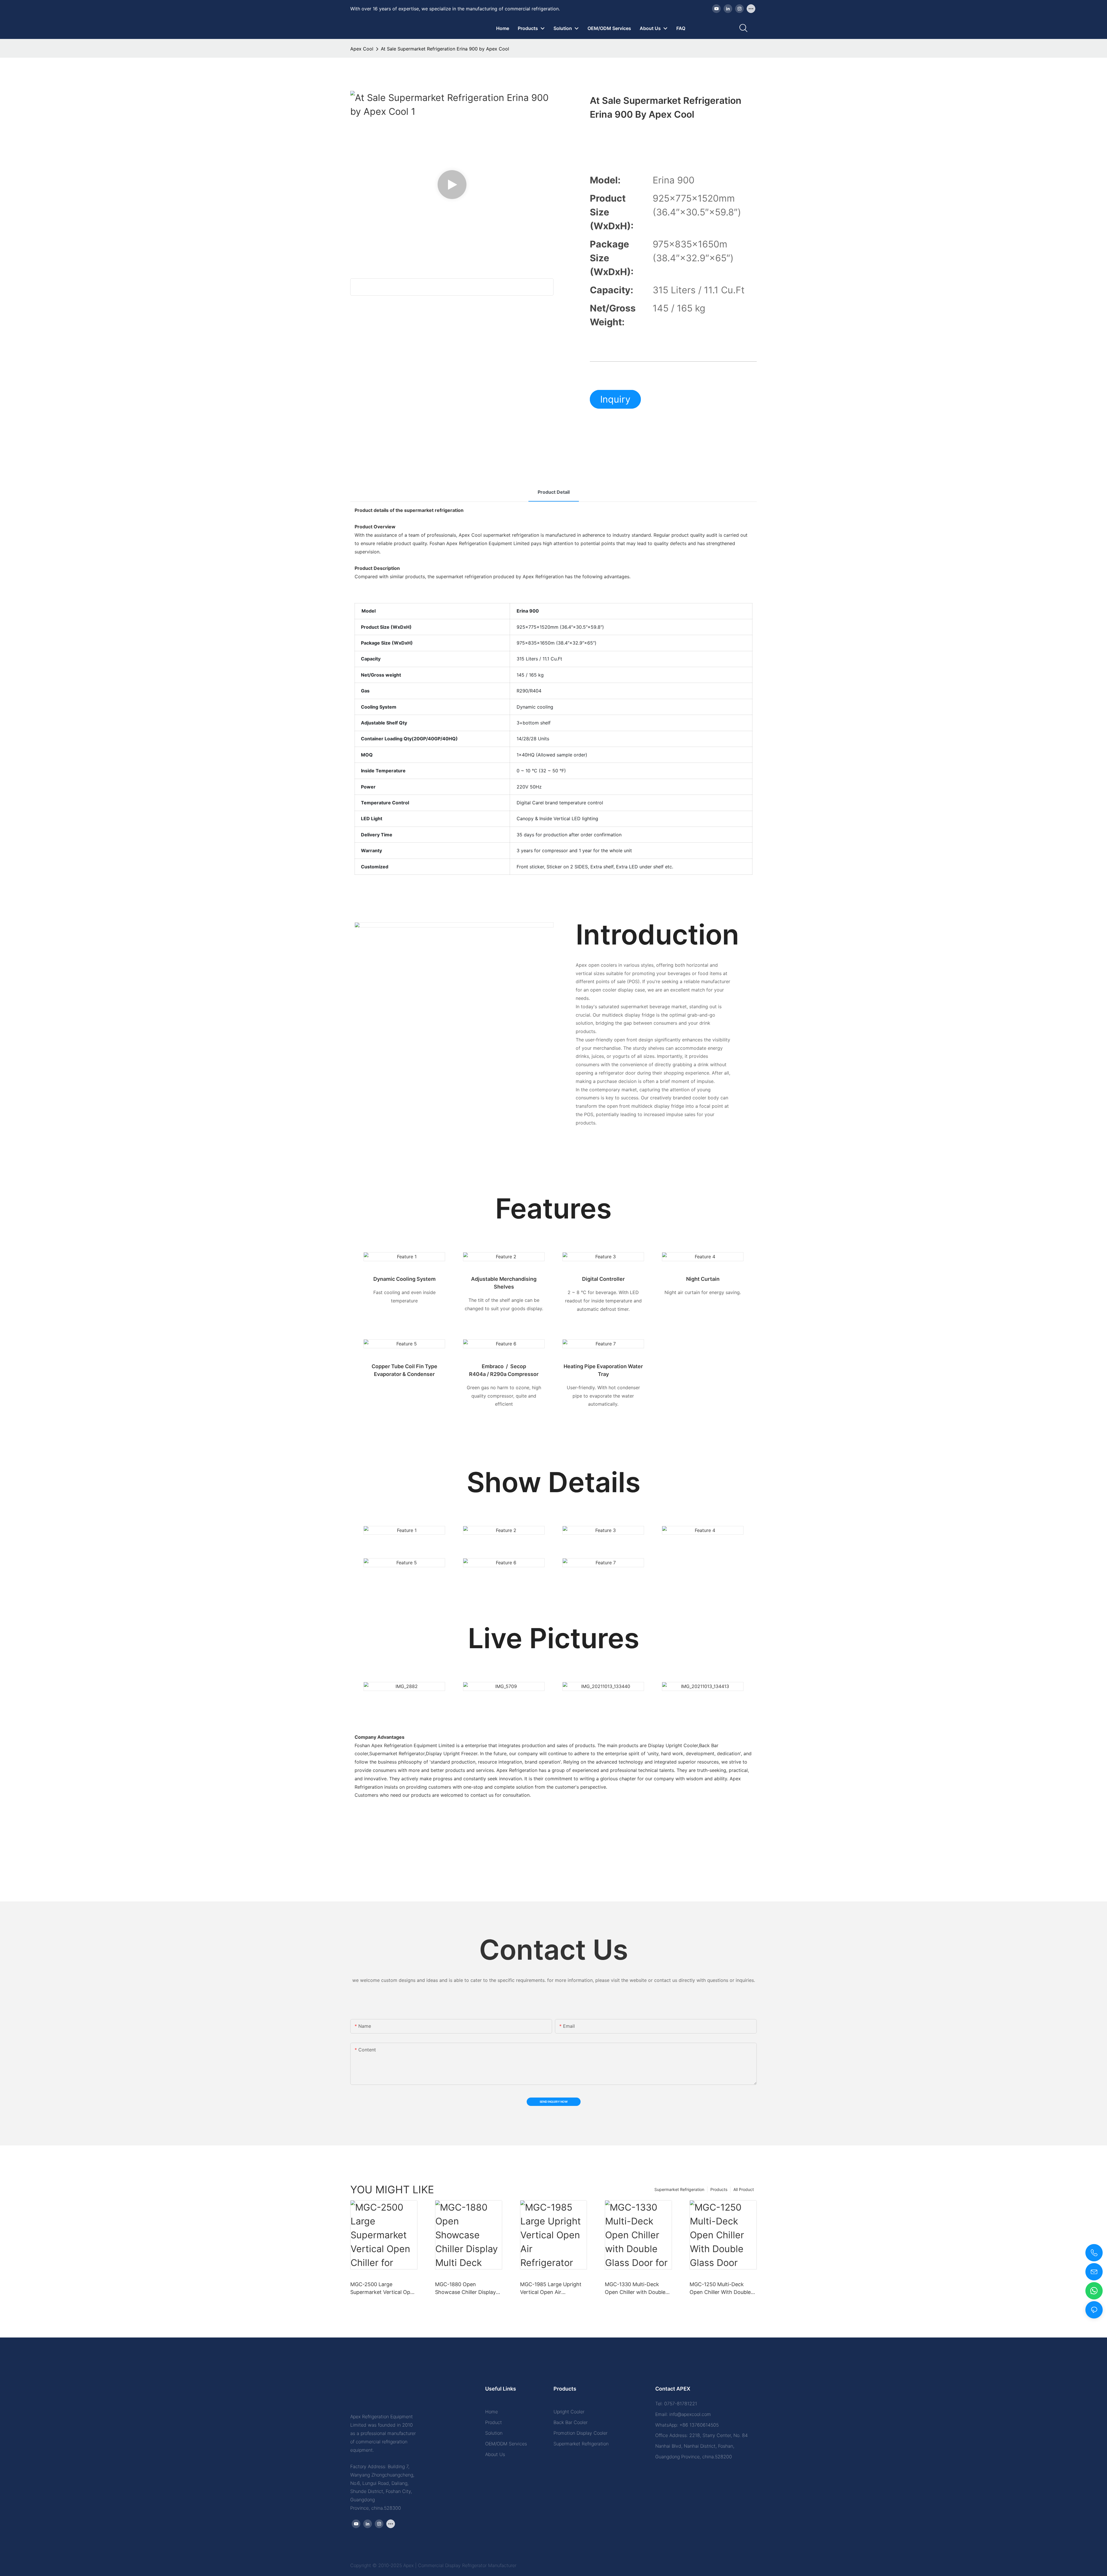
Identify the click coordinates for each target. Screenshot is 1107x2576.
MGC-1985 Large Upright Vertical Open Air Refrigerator (551, 2289)
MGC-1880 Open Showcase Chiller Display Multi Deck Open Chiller (465, 2289)
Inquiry (615, 399)
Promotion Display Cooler (580, 2433)
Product (494, 2422)
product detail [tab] (554, 492)
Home (492, 2412)
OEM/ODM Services (506, 2444)
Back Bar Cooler (571, 2422)
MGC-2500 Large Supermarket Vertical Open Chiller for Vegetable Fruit (383, 2289)
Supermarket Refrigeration (679, 2189)
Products (719, 2189)
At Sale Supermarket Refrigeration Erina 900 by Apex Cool (445, 49)
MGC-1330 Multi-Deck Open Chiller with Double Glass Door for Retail (635, 2289)
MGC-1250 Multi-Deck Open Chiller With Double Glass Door (720, 2289)
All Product (744, 2189)
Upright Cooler (569, 2412)
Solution (494, 2433)
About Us (495, 2454)
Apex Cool (362, 49)
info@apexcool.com (690, 2414)
